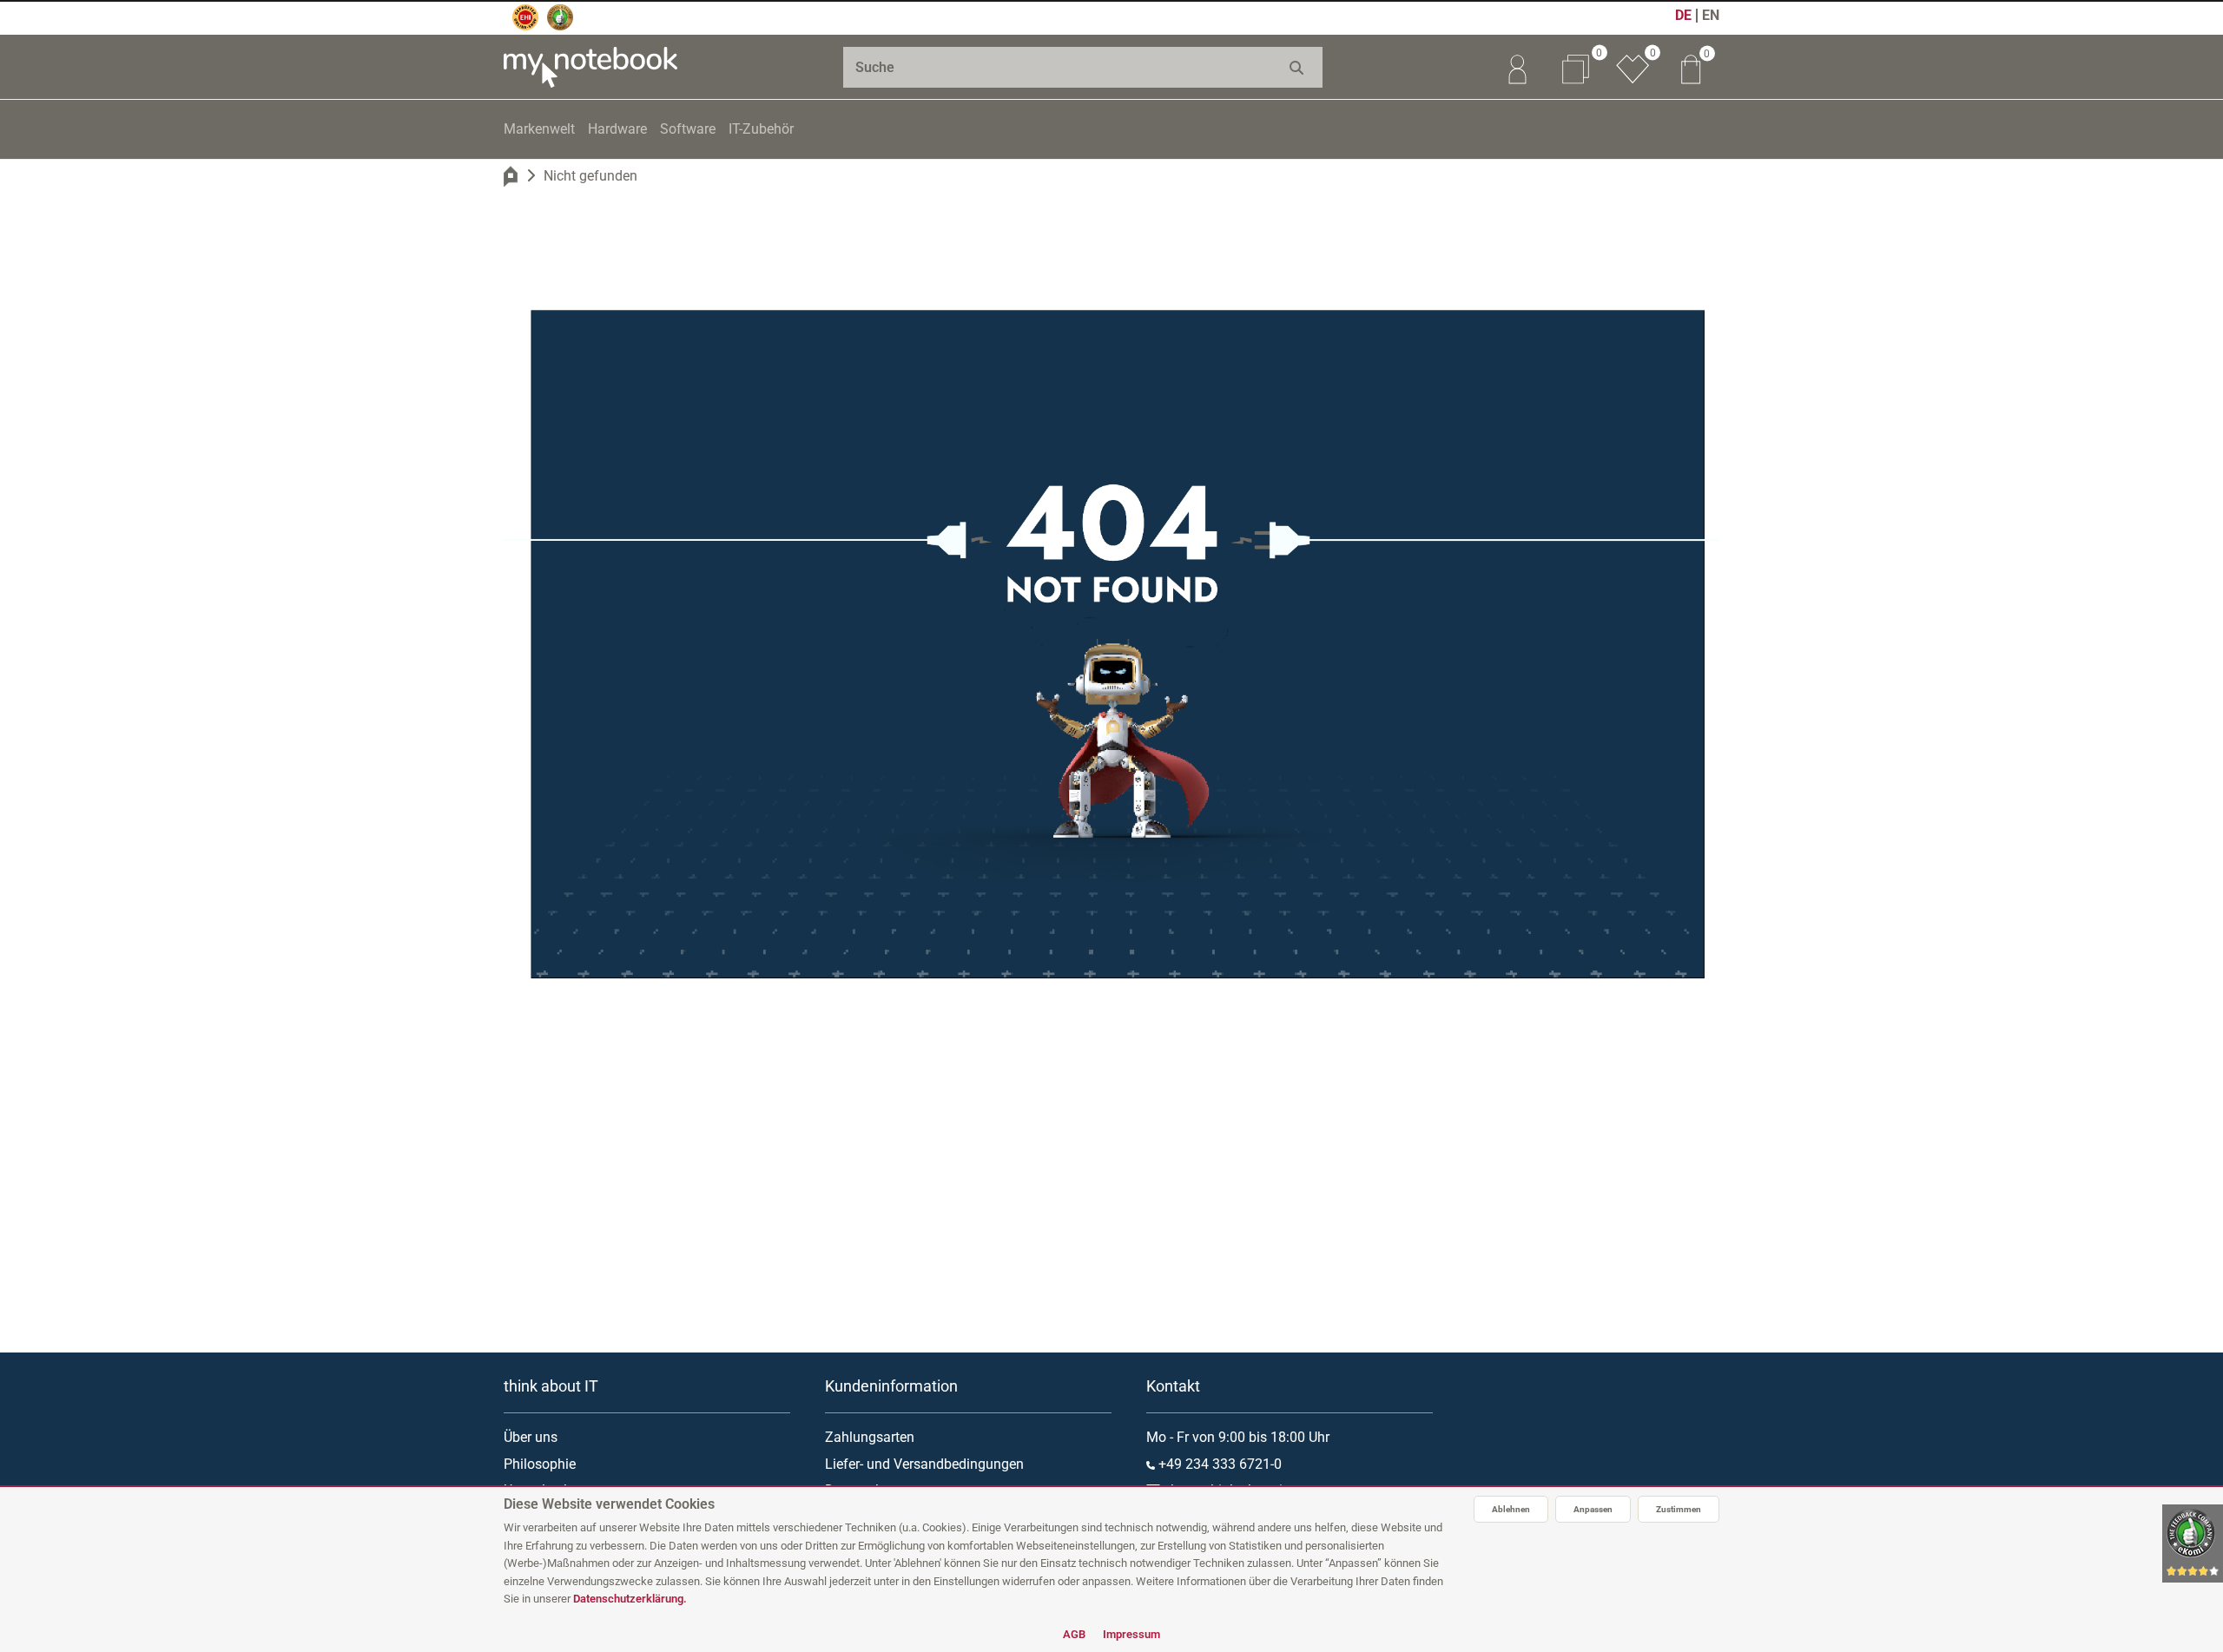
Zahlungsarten (870, 1437)
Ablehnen (1511, 1509)
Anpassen (1593, 1509)
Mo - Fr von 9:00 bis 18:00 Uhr (1238, 1437)
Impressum (1131, 1634)
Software (688, 129)
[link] (1517, 67)
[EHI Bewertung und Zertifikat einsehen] (525, 17)
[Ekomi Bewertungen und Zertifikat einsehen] (560, 17)
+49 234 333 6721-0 (1218, 1464)
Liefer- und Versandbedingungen (924, 1464)
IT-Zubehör (761, 129)
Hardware (617, 129)
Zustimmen (1679, 1509)
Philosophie (540, 1464)
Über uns (531, 1437)
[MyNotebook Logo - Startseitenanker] (590, 67)
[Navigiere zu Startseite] (511, 176)
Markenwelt (539, 129)
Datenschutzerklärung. (630, 1599)
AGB (1074, 1634)
